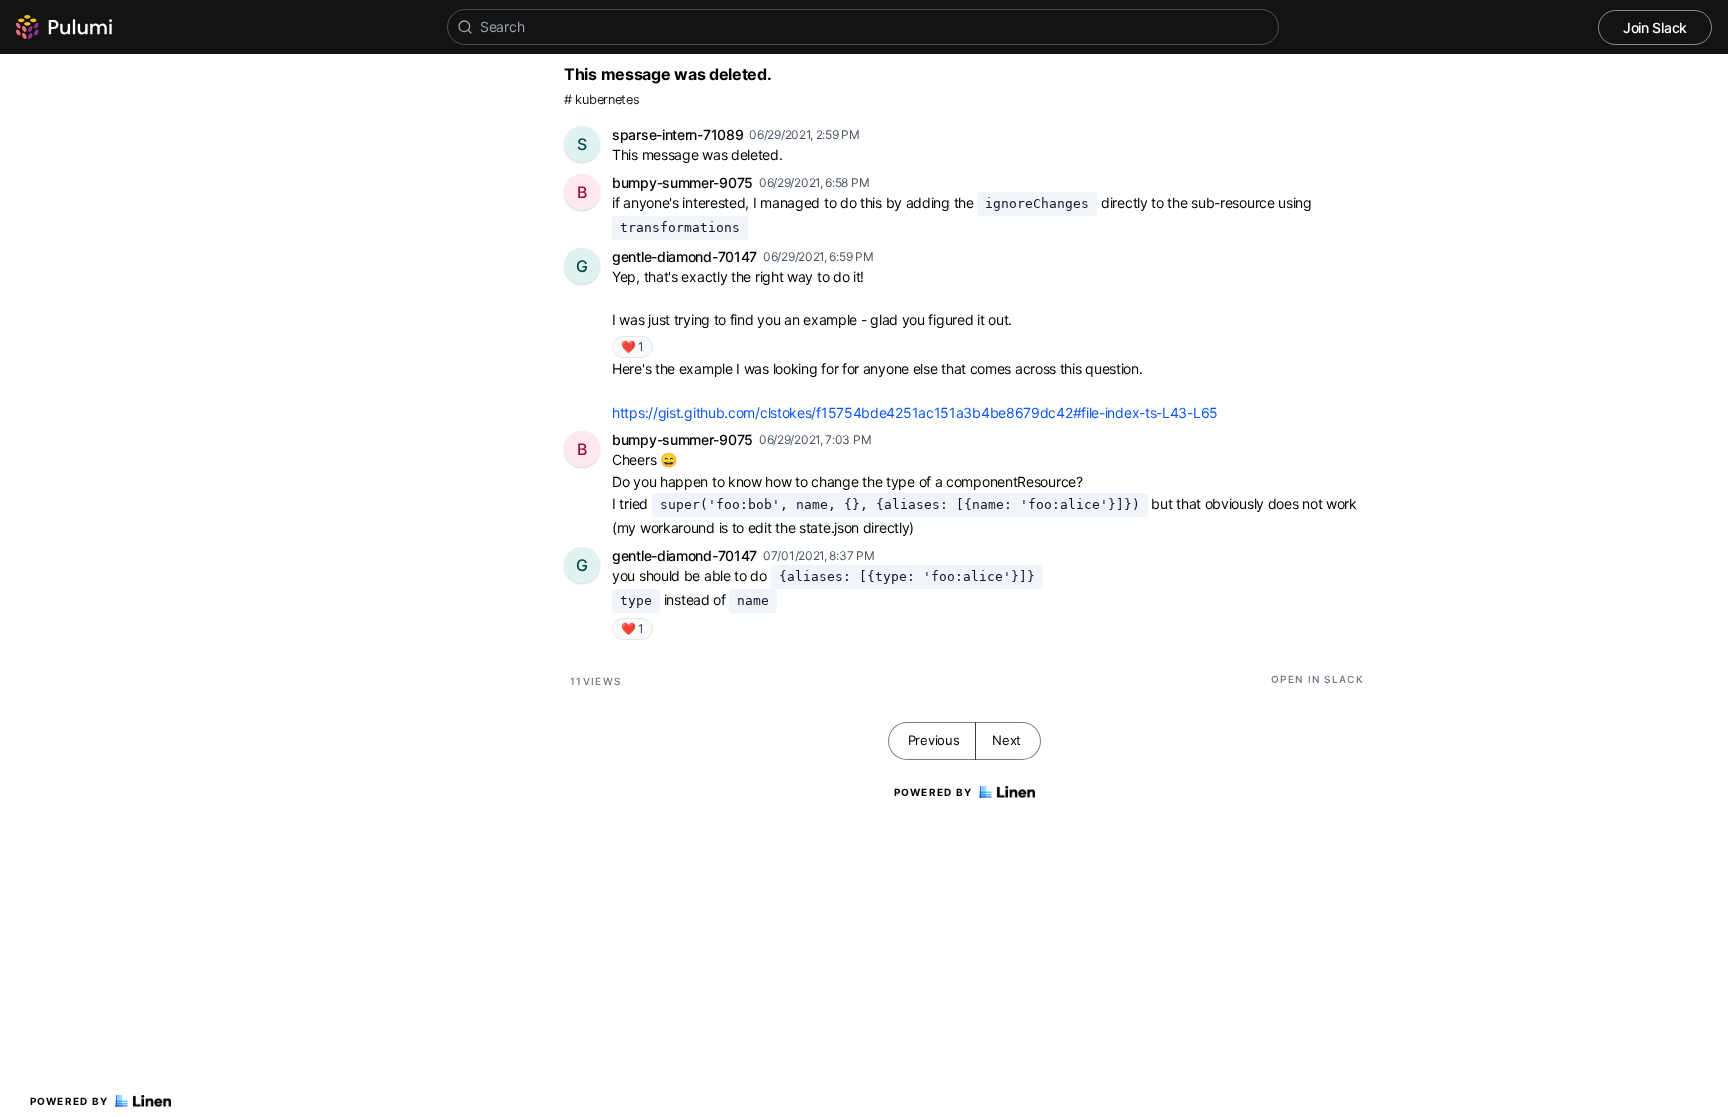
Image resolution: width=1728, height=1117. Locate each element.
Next (1006, 740)
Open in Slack (1317, 679)
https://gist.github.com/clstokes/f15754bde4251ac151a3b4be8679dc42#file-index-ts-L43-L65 (915, 412)
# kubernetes (601, 99)
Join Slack (1655, 27)
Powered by (69, 1101)
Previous (934, 740)
